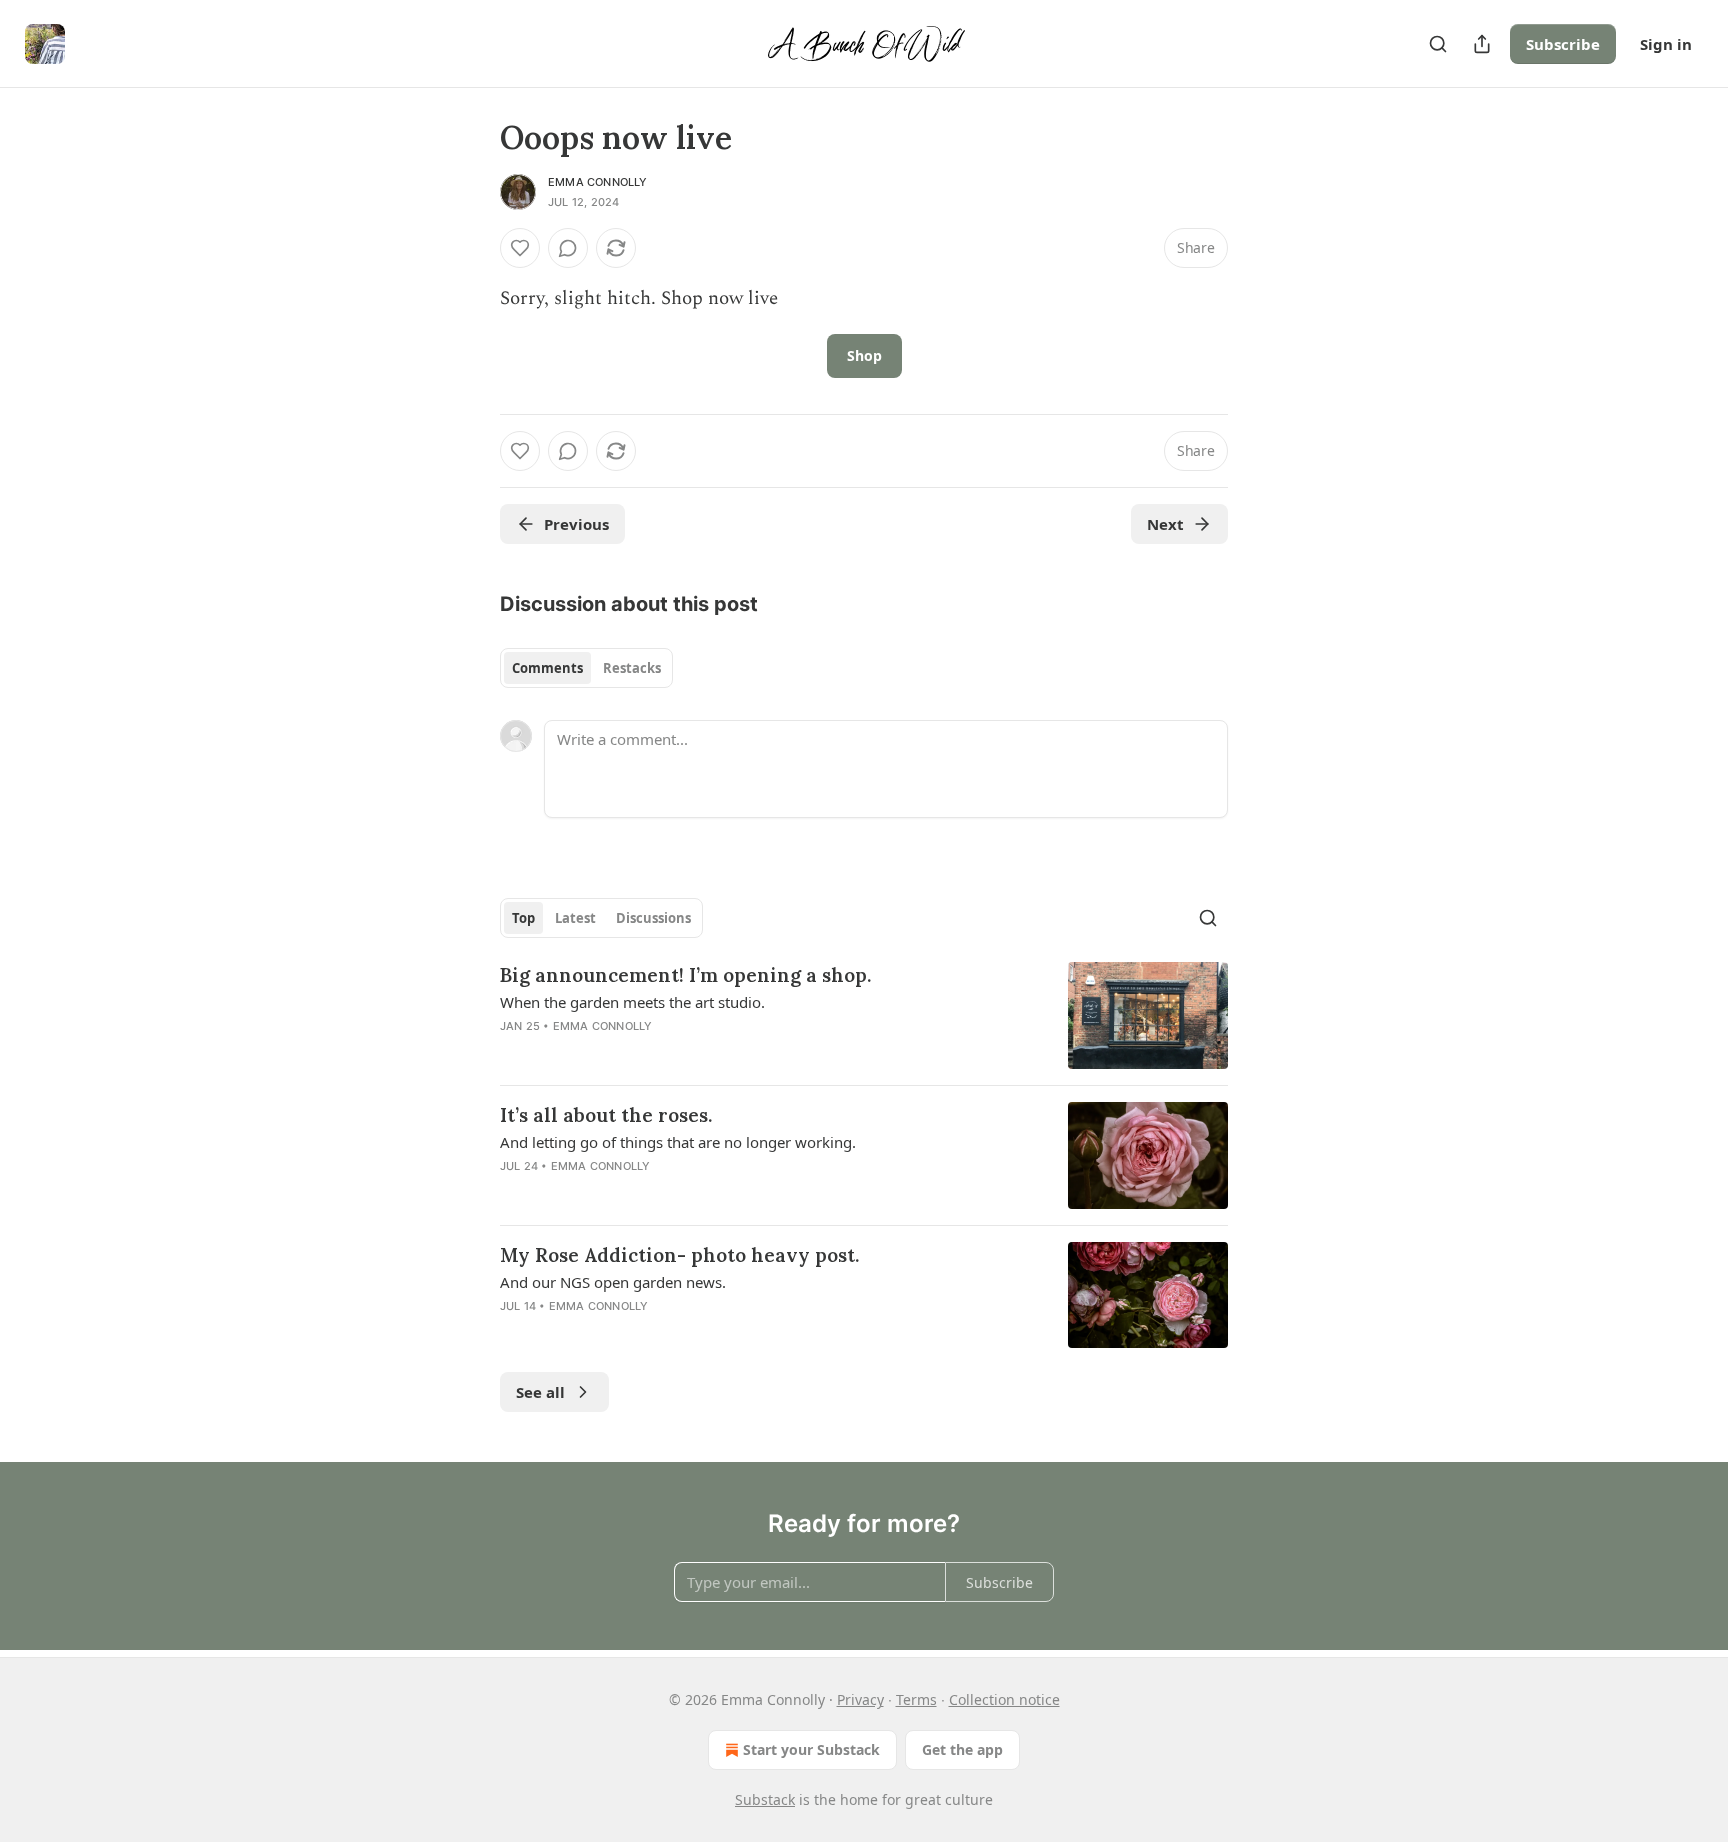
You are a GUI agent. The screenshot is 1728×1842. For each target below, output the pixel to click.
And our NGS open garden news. (613, 1282)
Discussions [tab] (653, 918)
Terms (916, 1699)
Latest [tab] (575, 918)
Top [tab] (523, 918)
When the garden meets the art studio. (632, 1002)
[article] (864, 1015)
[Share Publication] (1482, 44)
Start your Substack (811, 1749)
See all (540, 1392)
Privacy (860, 1699)
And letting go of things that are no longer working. (678, 1142)
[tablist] (586, 668)
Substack (765, 1799)
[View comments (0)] (568, 248)
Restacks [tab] (632, 668)
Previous (576, 524)
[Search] (1438, 44)
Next (1165, 524)
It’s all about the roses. (606, 1115)
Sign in (1666, 44)
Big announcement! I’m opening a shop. (685, 975)
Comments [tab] (547, 668)
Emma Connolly (598, 182)
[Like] (520, 248)
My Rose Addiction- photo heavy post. (679, 1255)
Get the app (962, 1749)
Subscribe (1563, 44)
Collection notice (1004, 1699)
